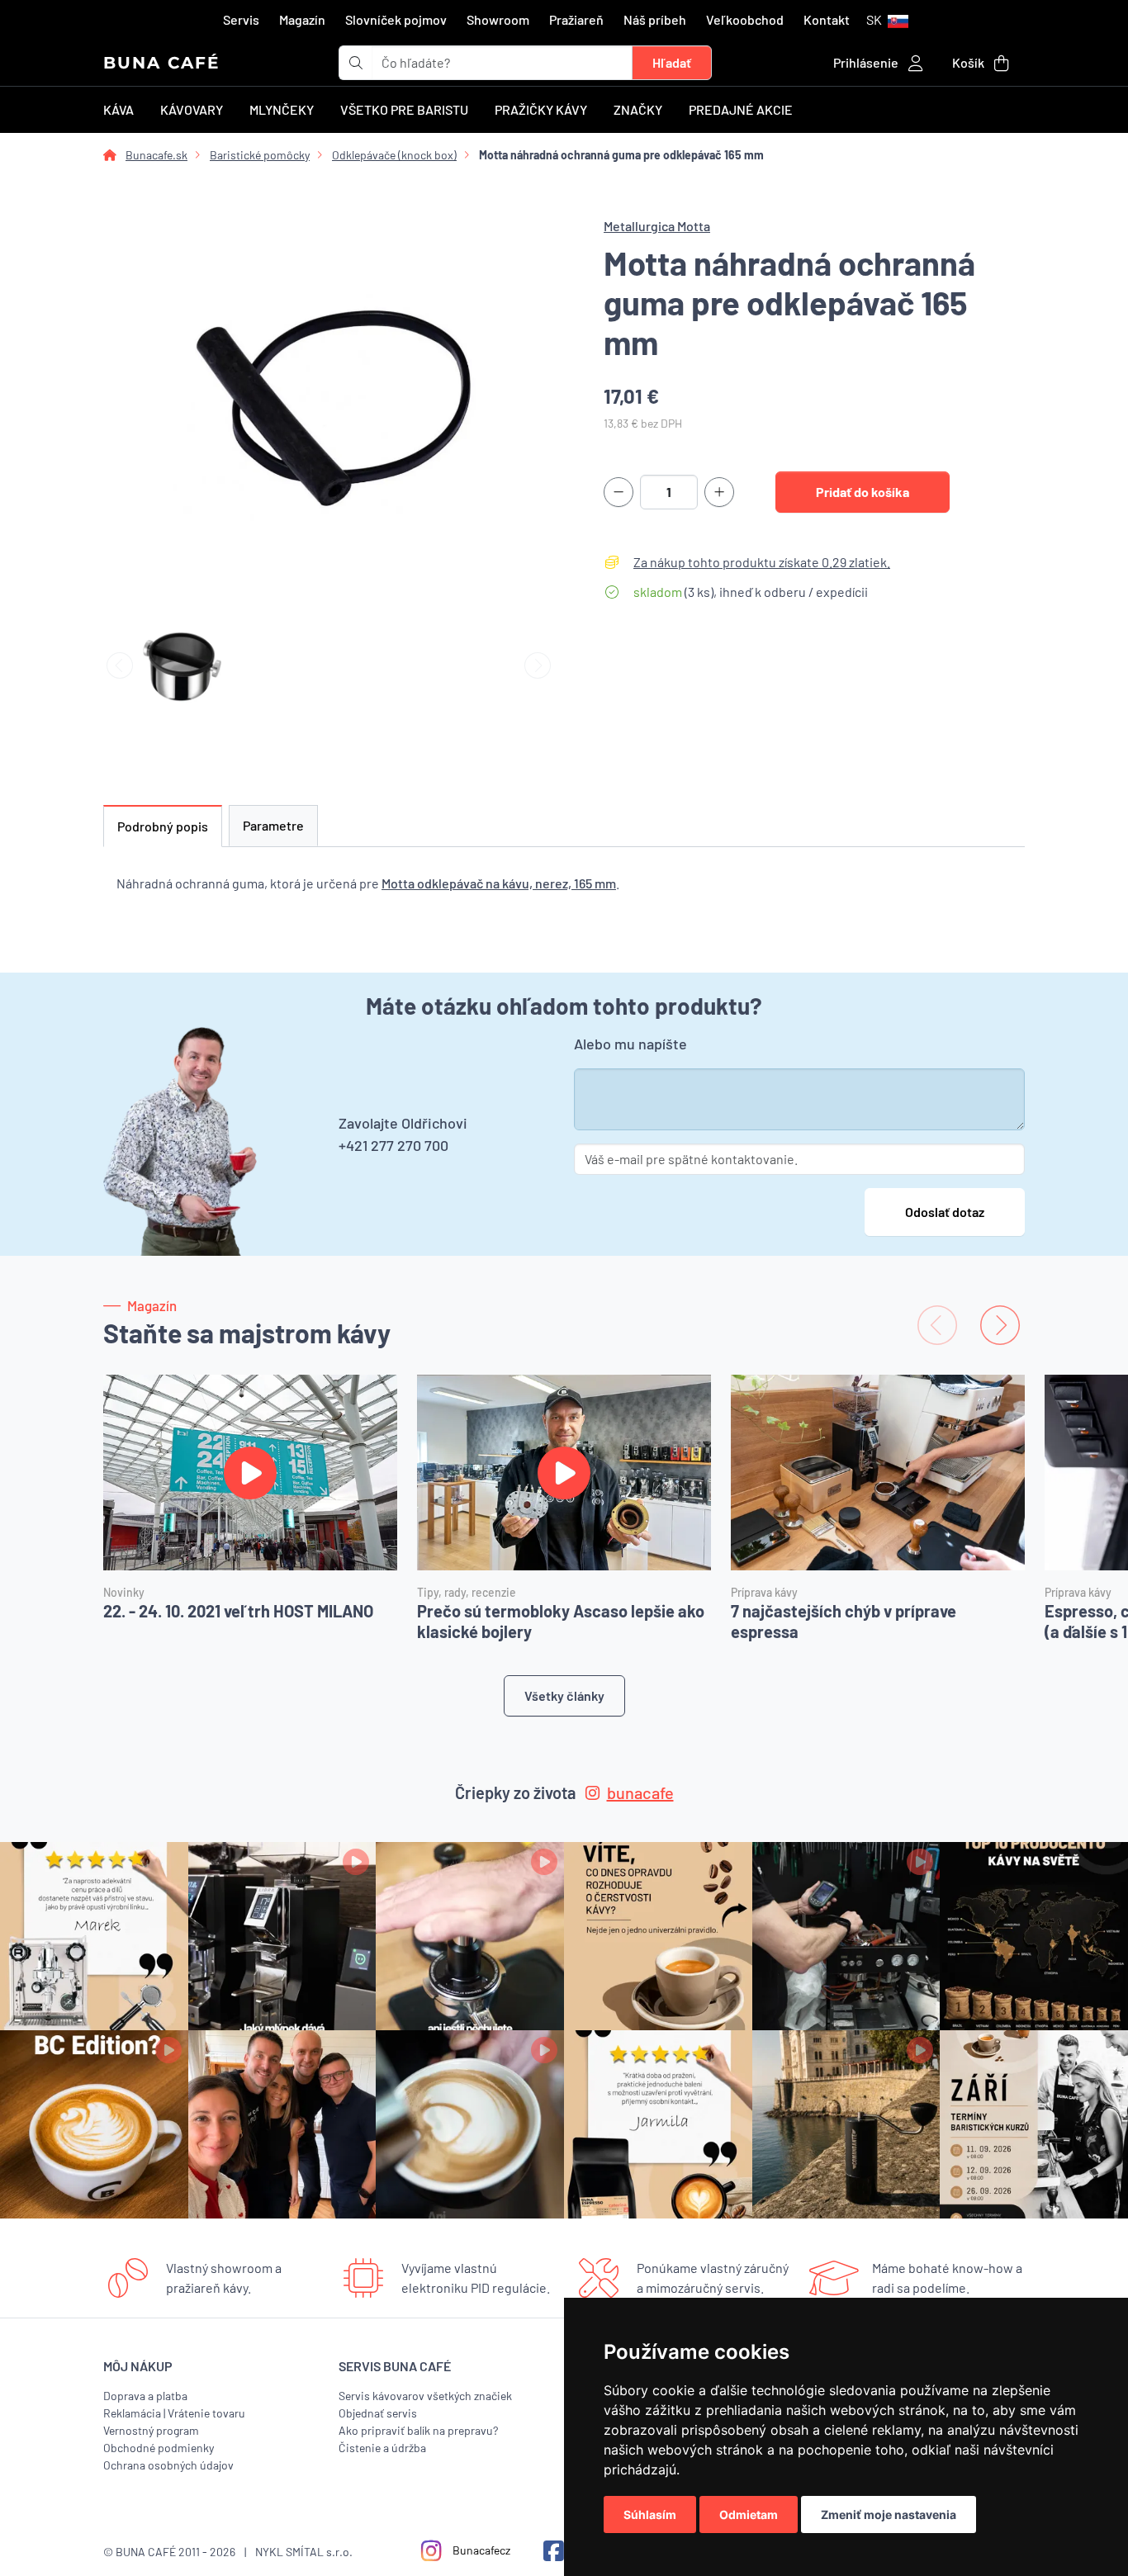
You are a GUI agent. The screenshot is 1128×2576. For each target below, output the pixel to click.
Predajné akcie (741, 109)
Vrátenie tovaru (206, 2413)
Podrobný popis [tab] (163, 826)
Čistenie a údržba (382, 2448)
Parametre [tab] (273, 825)
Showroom (498, 19)
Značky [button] (638, 109)
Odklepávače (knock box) (394, 155)
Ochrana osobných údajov (168, 2465)
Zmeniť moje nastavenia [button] (889, 2514)
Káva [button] (118, 109)
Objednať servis (378, 2413)
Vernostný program (151, 2430)
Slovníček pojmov (396, 19)
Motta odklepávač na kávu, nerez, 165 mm (499, 883)
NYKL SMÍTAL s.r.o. (304, 2552)
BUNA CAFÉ (161, 63)
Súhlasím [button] (650, 2514)
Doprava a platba (145, 2396)
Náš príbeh (655, 19)
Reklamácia (132, 2413)
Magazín (302, 19)
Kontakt (827, 19)
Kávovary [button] (192, 109)
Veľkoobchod (745, 19)
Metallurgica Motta (657, 226)
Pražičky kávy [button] (541, 109)
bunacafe (640, 1792)
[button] (887, 20)
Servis (241, 19)
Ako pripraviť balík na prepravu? (418, 2430)
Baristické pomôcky (260, 155)
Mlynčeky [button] (282, 109)
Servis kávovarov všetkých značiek (425, 2396)
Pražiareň (576, 19)
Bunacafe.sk (156, 155)
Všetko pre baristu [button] (404, 109)
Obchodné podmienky (159, 2448)
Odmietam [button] (749, 2514)
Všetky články (564, 1695)
